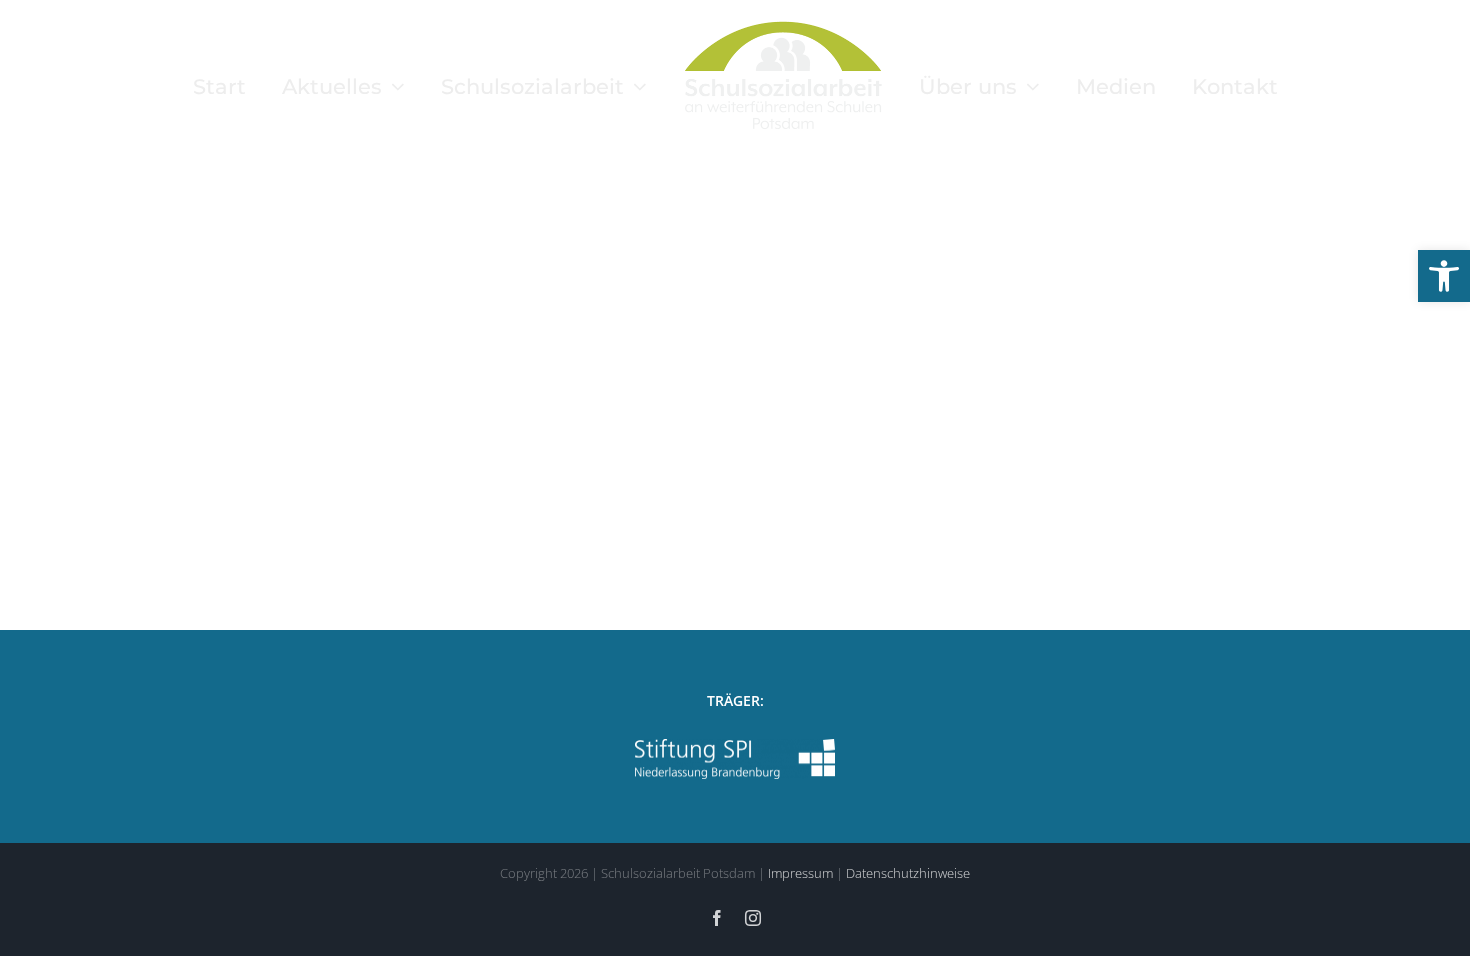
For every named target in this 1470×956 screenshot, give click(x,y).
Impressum (800, 873)
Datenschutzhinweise (908, 873)
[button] (1444, 276)
